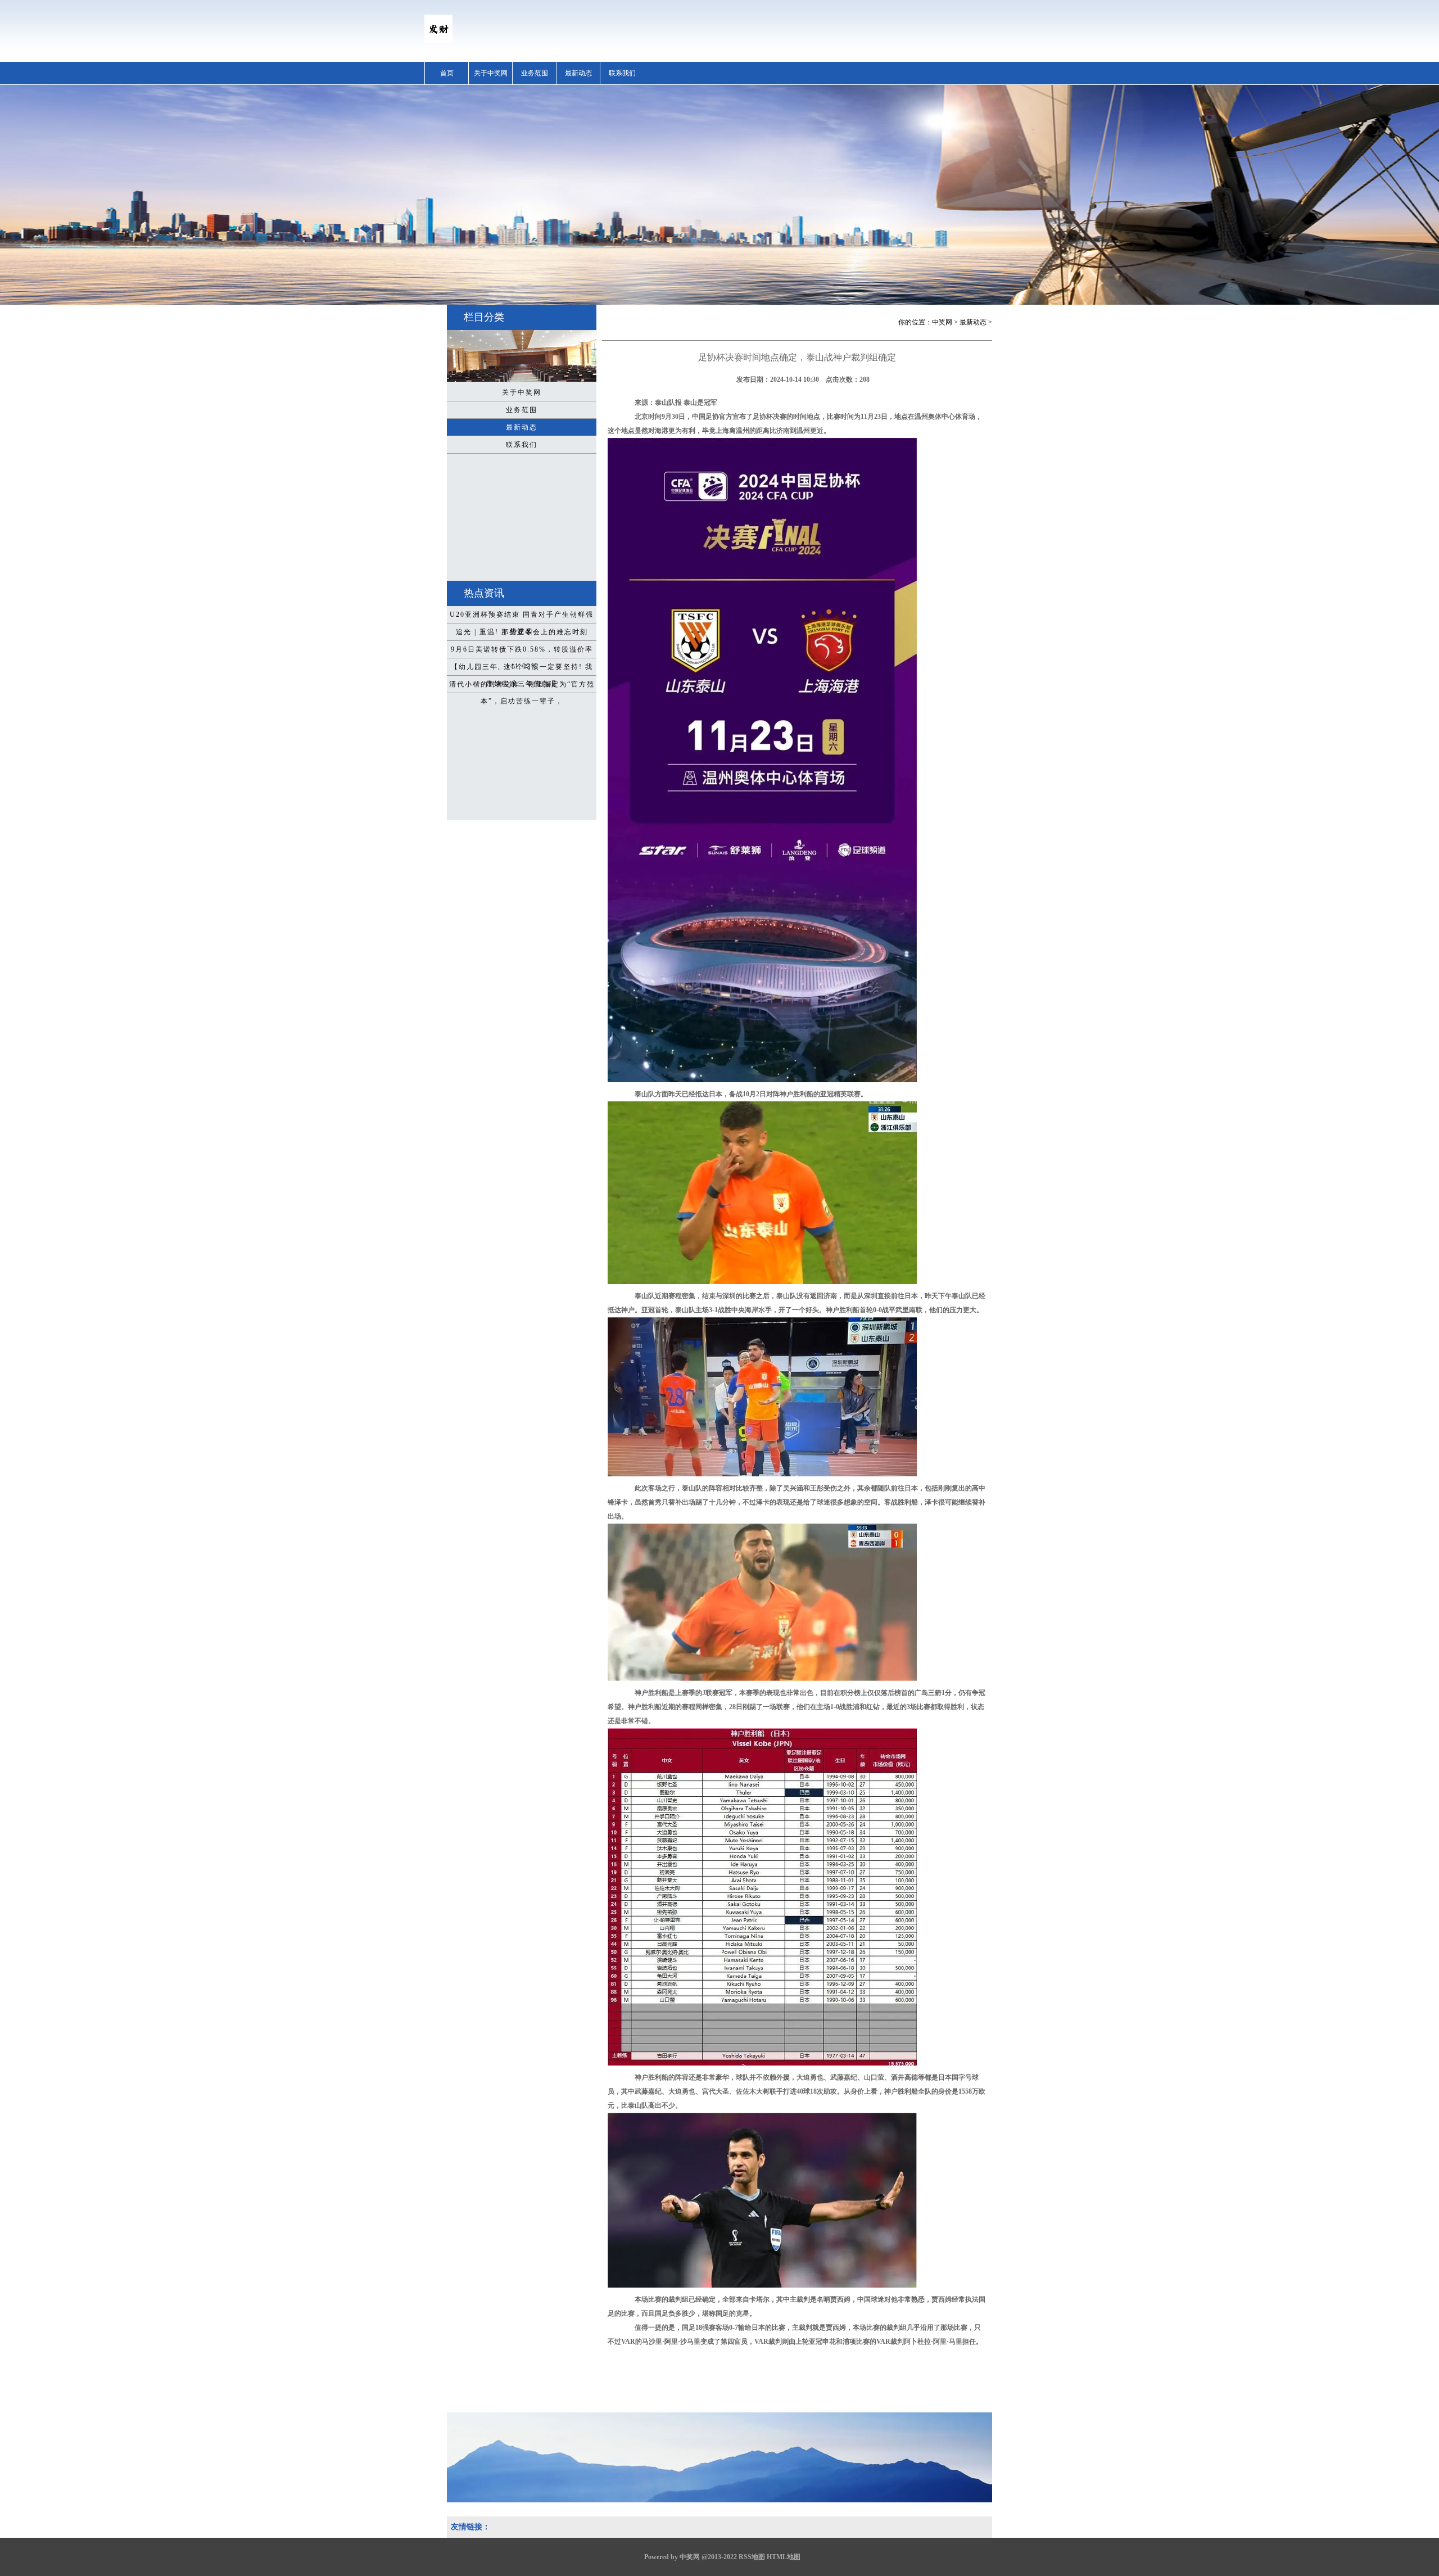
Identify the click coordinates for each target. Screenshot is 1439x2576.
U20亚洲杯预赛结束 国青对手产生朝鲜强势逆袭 (522, 617)
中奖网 (942, 322)
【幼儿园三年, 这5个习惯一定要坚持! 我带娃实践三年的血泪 (522, 669)
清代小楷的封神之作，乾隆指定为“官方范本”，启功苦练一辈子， (522, 686)
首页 (447, 73)
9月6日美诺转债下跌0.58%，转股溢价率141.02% (522, 652)
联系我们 (622, 73)
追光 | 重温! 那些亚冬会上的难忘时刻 (522, 632)
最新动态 (578, 73)
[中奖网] (438, 40)
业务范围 (535, 73)
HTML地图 (784, 2557)
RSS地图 (752, 2557)
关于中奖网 (491, 73)
